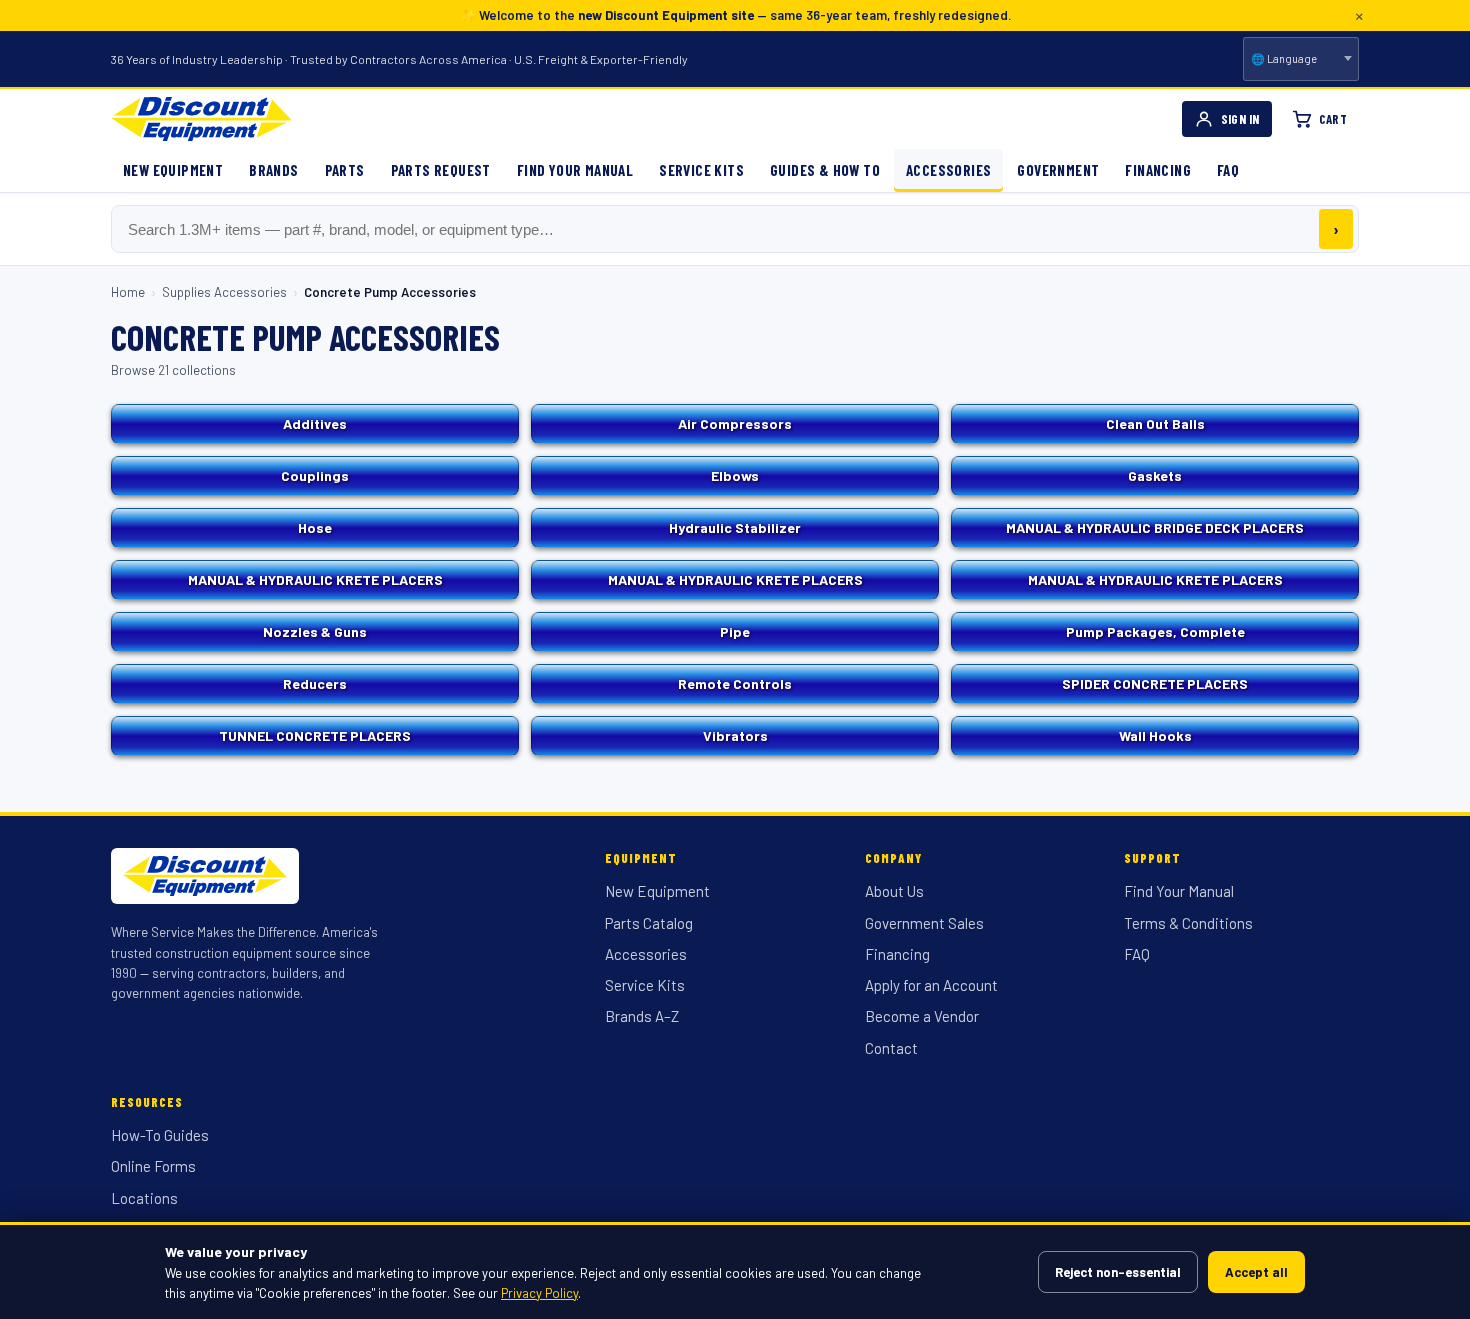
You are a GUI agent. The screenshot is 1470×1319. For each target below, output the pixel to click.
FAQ (1228, 170)
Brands (273, 170)
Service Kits (701, 170)
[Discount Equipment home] (201, 119)
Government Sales (924, 923)
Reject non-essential (1118, 1272)
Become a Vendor (922, 1016)
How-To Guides (160, 1135)
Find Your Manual (575, 170)
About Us (894, 891)
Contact (891, 1048)
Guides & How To (825, 170)
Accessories (948, 170)
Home (128, 292)
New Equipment (173, 170)
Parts (345, 170)
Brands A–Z (642, 1016)
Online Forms (153, 1166)
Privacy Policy (539, 1293)
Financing (1158, 170)
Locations (144, 1198)
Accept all (1256, 1272)
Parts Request (441, 170)
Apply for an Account (931, 985)
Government (1058, 170)
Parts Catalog (649, 923)
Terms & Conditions (1188, 923)
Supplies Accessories (224, 292)
